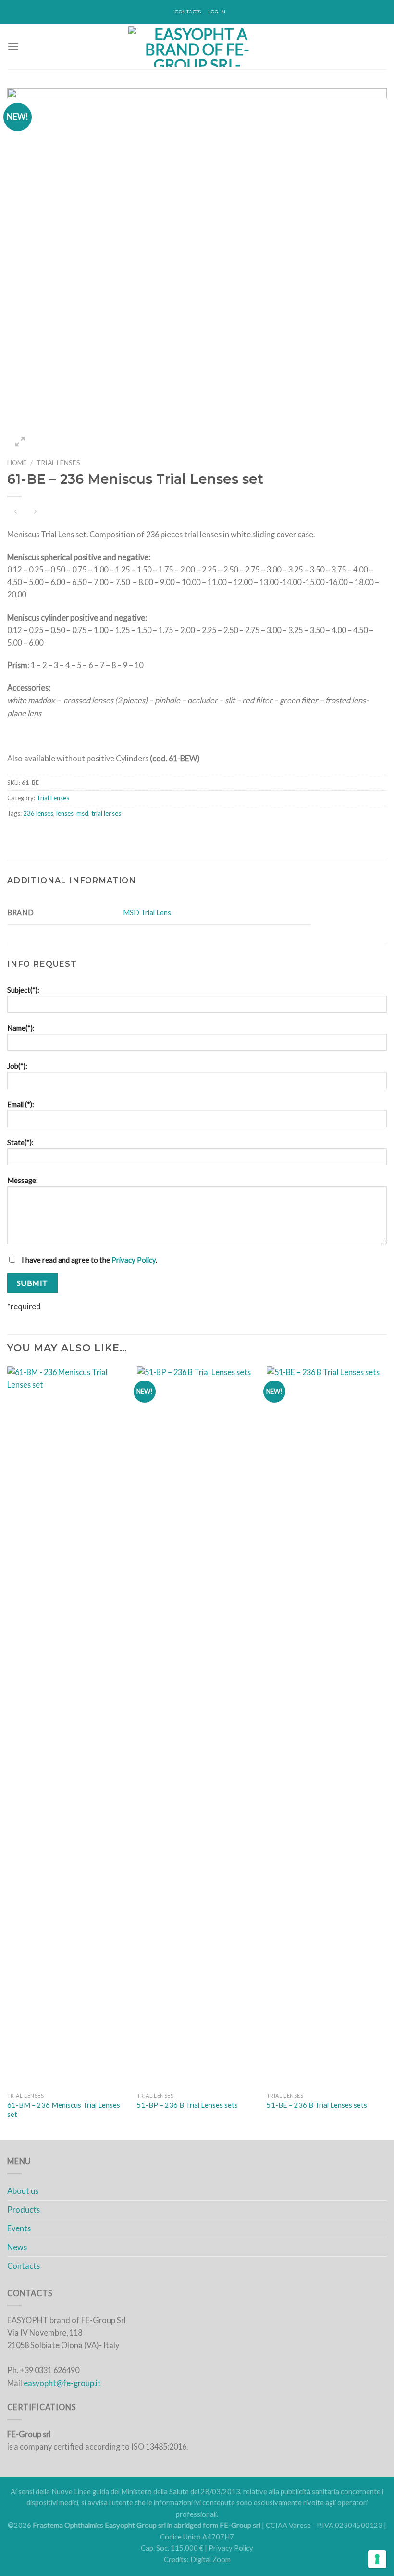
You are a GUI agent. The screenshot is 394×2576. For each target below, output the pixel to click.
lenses (65, 813)
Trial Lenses (58, 463)
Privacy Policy (134, 1260)
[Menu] (13, 47)
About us (23, 2191)
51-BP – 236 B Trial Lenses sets (187, 2105)
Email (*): (21, 1104)
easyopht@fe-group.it (62, 2383)
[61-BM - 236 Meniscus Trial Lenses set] (67, 1727)
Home (17, 463)
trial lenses (106, 813)
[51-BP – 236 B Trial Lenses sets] (197, 1727)
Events (19, 2228)
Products (24, 2209)
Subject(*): (23, 990)
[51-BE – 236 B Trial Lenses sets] (327, 1727)
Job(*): (17, 1066)
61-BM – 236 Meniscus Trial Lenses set (64, 2110)
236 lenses (38, 813)
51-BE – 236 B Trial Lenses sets (317, 2105)
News (17, 2247)
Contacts (24, 2266)
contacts (188, 12)
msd (82, 813)
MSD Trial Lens (147, 913)
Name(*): (21, 1028)
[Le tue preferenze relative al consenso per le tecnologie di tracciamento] (377, 2559)
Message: (23, 1180)
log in (217, 12)
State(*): (20, 1142)
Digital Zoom (210, 2559)
